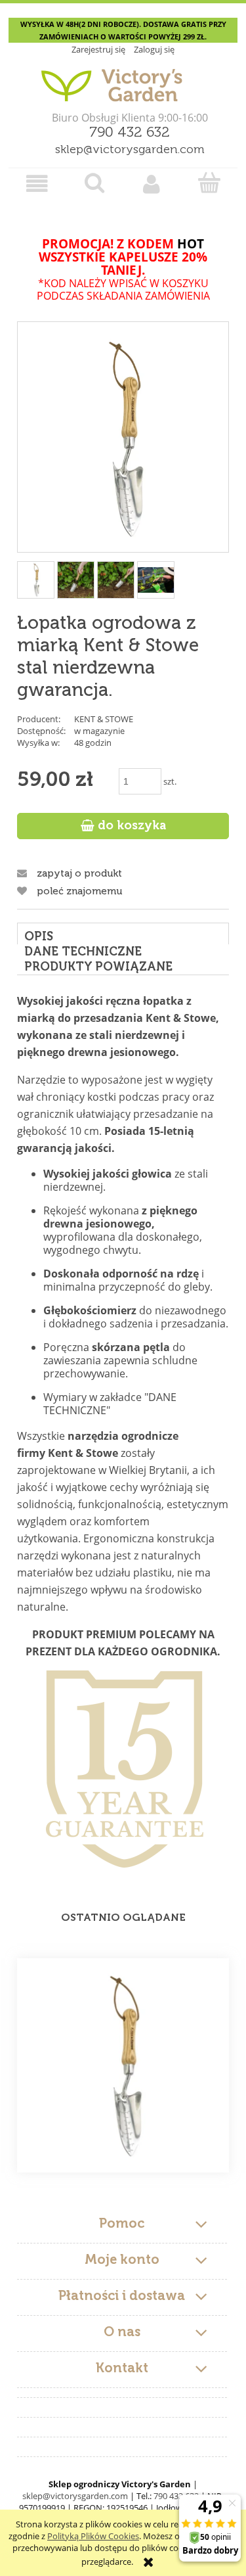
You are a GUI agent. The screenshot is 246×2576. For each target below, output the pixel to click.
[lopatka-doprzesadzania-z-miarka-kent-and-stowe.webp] (36, 580)
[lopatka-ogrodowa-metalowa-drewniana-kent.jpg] (156, 580)
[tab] (123, 933)
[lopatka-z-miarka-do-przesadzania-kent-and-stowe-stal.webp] (116, 580)
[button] (37, 184)
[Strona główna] (123, 80)
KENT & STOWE (104, 719)
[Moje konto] (152, 184)
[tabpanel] (123, 1430)
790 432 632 (130, 133)
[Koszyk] (209, 183)
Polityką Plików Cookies (93, 2536)
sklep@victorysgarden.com (130, 150)
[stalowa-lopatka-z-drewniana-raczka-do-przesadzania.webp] (76, 580)
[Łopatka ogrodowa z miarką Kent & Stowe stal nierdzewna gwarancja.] (123, 2065)
